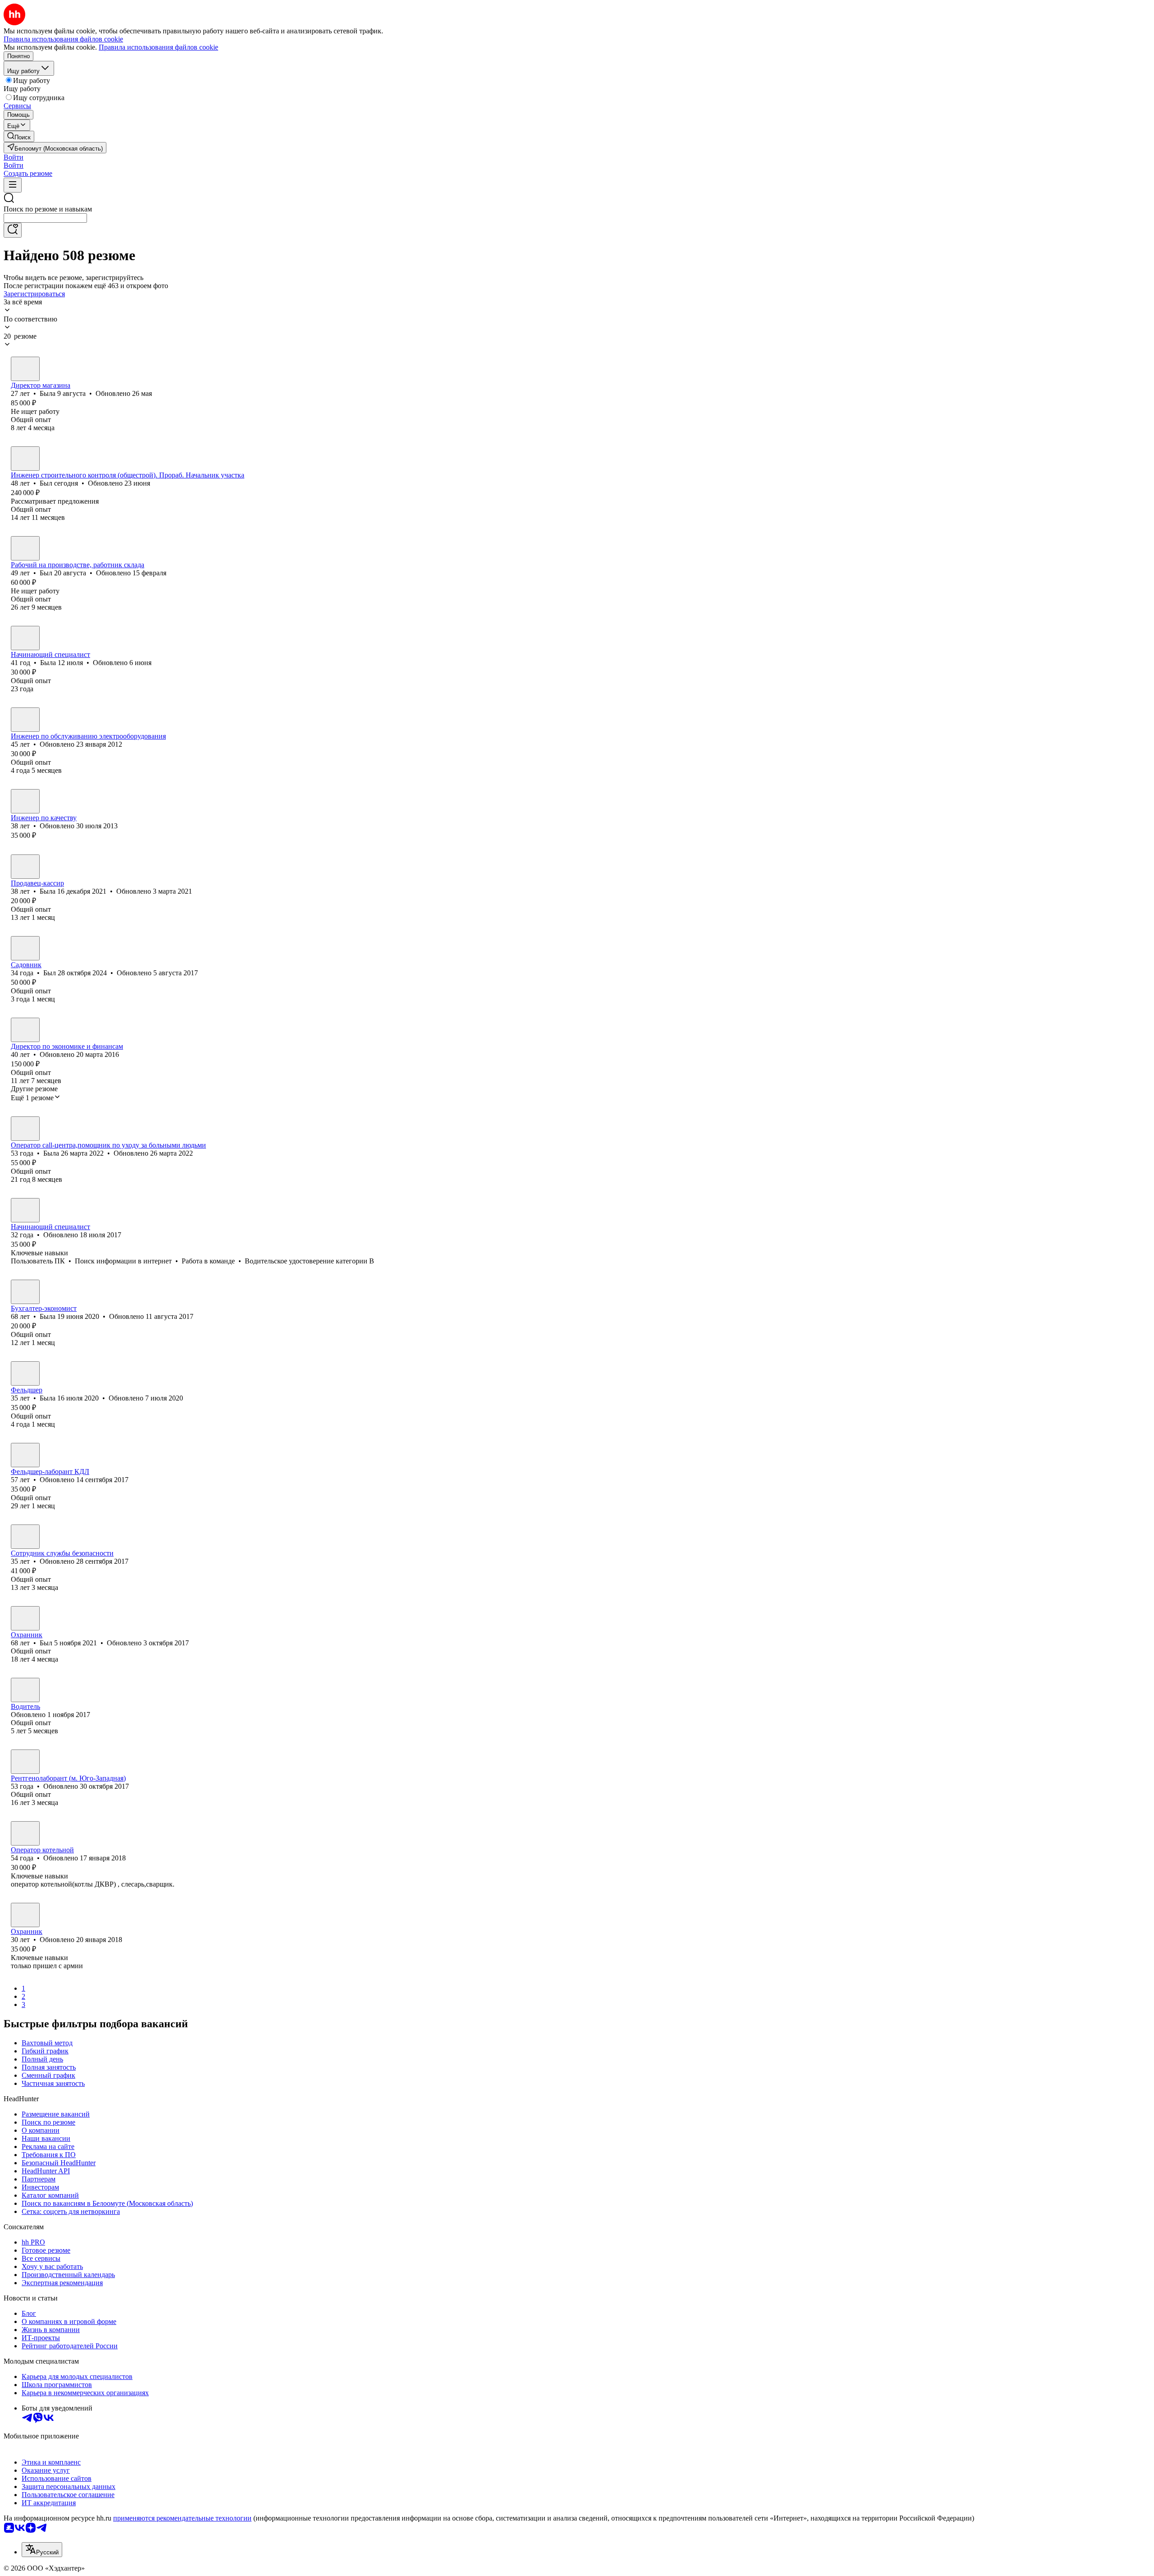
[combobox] (45, 218)
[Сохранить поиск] (13, 230)
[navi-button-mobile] (13, 185)
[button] (14, 157)
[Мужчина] (25, 459)
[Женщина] (25, 369)
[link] (19, 136)
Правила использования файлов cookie (158, 47)
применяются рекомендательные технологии (182, 2518)
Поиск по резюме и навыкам (48, 209)
